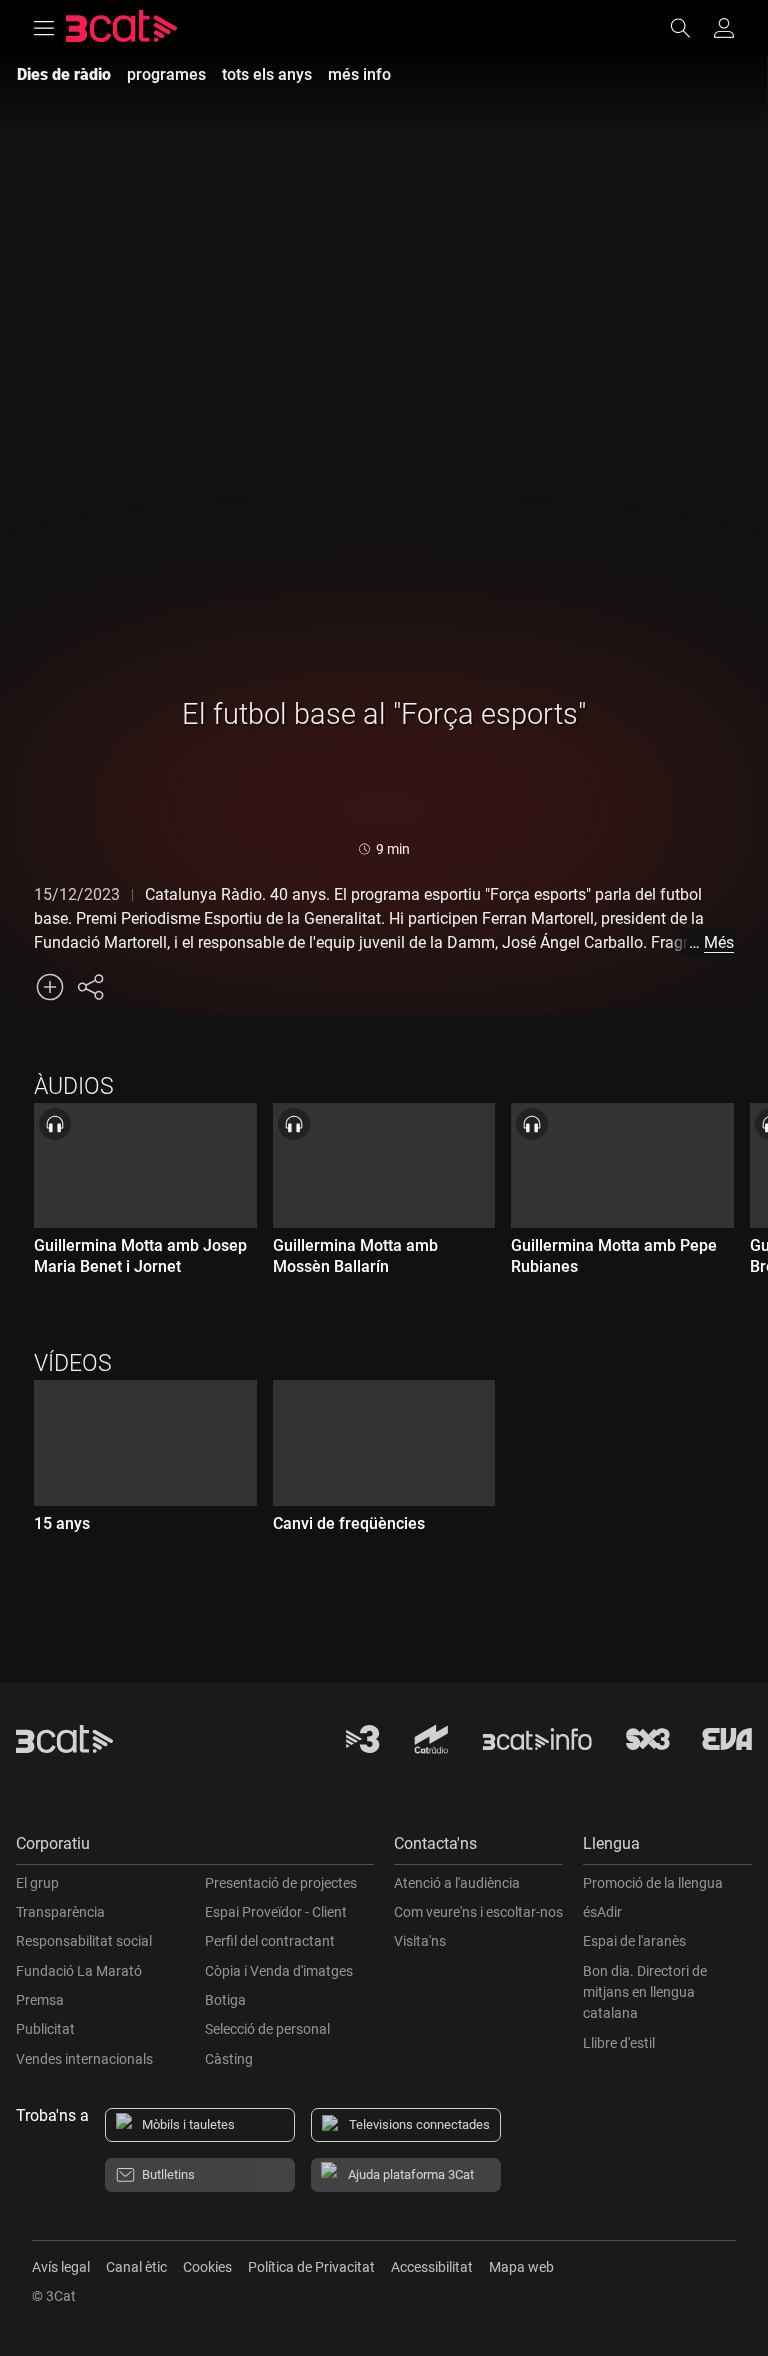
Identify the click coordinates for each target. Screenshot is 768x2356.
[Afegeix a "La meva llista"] (50, 987)
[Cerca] (690, 28)
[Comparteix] (90, 987)
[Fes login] (724, 28)
